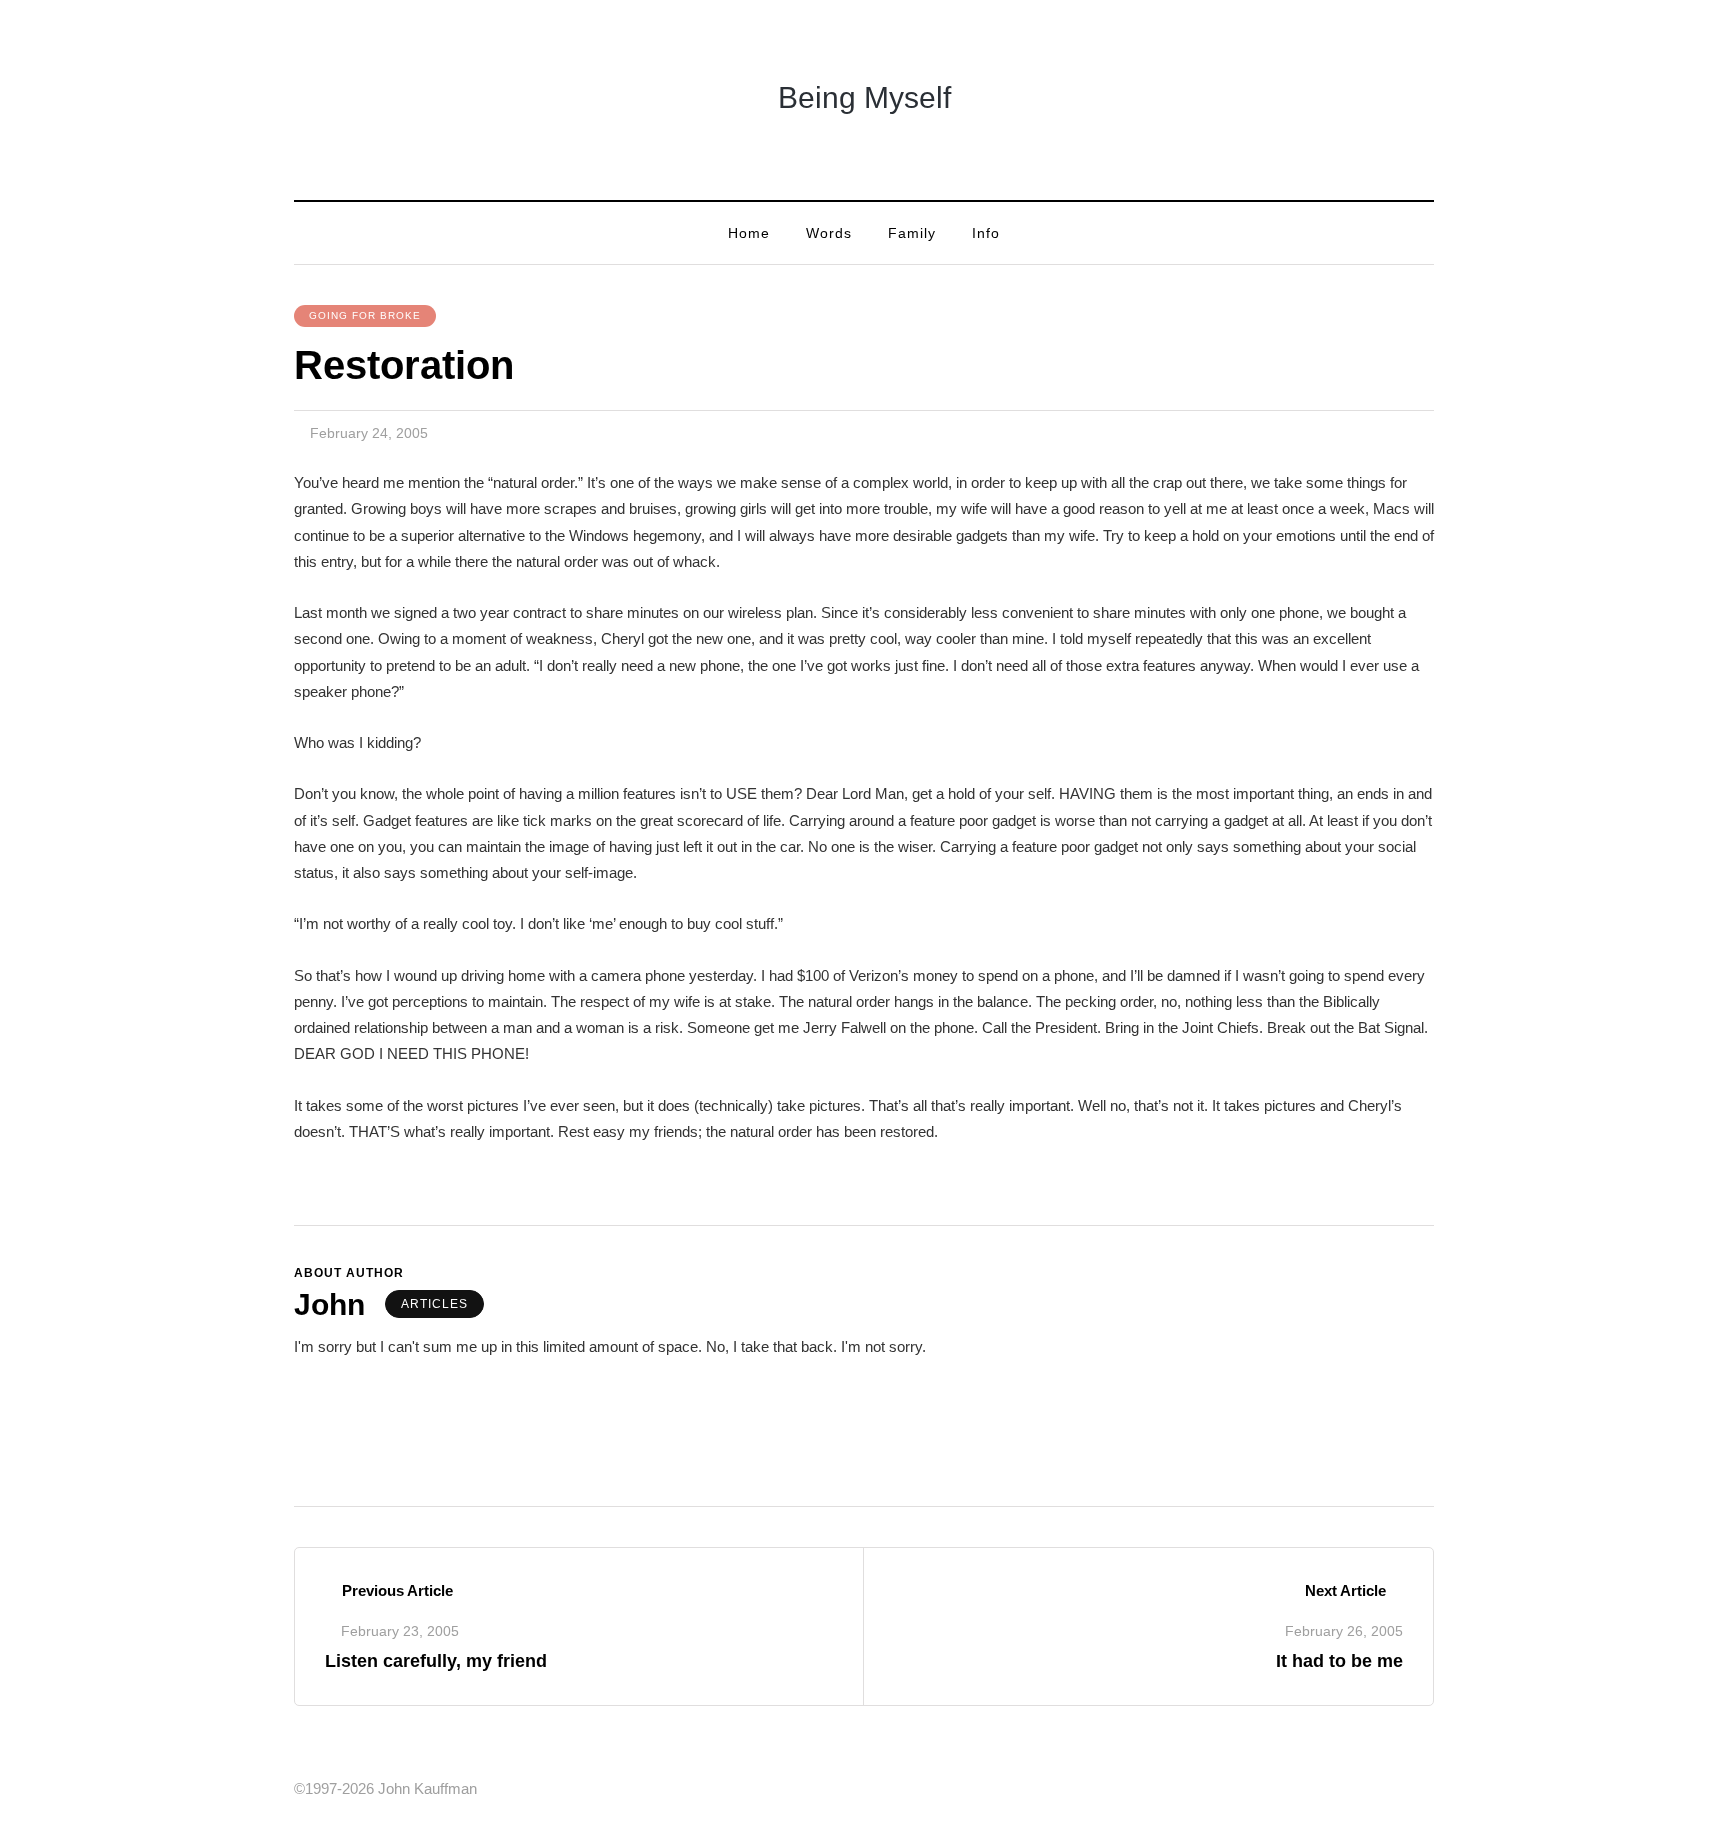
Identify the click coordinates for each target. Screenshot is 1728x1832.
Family (912, 233)
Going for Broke (365, 315)
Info (986, 233)
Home (749, 233)
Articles (434, 1304)
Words (829, 233)
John (329, 1304)
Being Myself (864, 97)
